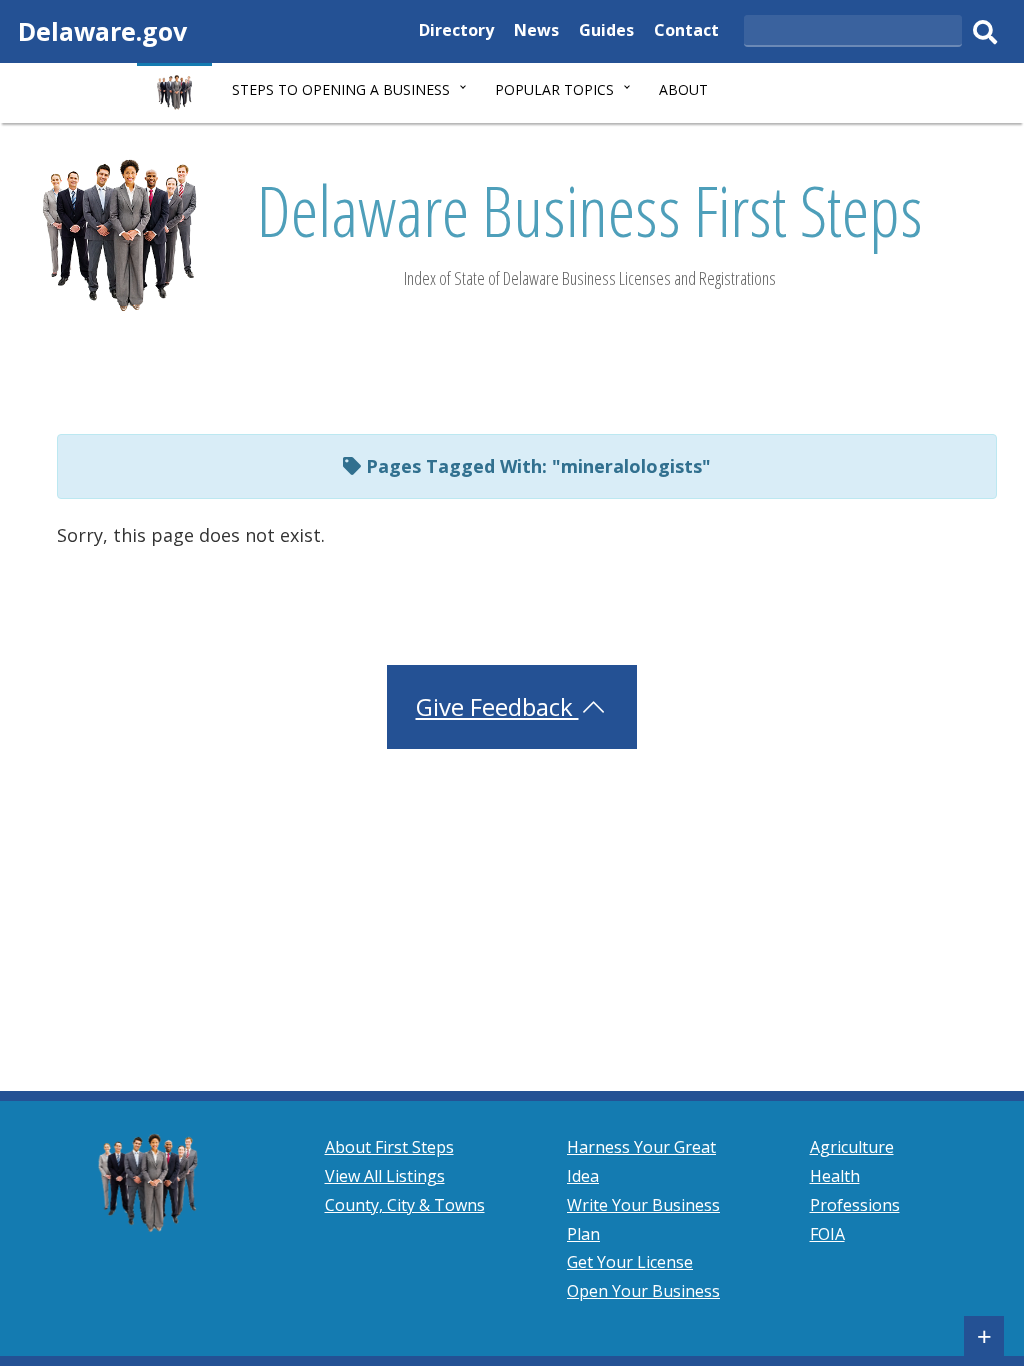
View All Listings (385, 1176)
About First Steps (389, 1147)
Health (835, 1176)
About (683, 89)
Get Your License (630, 1262)
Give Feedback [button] (497, 706)
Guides (606, 32)
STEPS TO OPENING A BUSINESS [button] (341, 89)
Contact (686, 32)
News (536, 32)
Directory (456, 32)
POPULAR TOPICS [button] (554, 89)
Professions (855, 1205)
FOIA (827, 1234)
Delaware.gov (102, 31)
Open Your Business (643, 1291)
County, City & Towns (405, 1205)
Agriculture (852, 1147)
